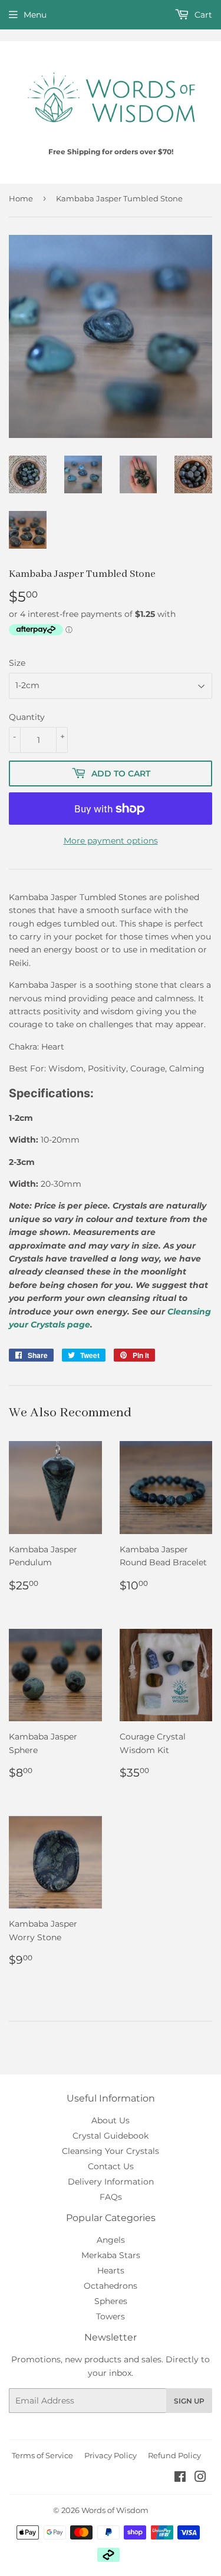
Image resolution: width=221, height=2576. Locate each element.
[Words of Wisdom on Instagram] (200, 2478)
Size (17, 663)
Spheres (111, 2301)
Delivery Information (111, 2182)
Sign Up (189, 2401)
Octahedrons (111, 2286)
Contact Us (111, 2166)
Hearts (111, 2270)
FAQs (111, 2197)
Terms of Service (42, 2455)
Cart (202, 15)
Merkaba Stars (111, 2255)
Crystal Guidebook (111, 2136)
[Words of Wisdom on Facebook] (180, 2478)
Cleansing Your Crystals (111, 2151)
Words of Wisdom (115, 2510)
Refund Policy (174, 2455)
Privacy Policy (111, 2455)
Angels (111, 2240)
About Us (111, 2120)
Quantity (27, 717)
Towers (111, 2316)
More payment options (111, 841)
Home (21, 198)
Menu (35, 15)
